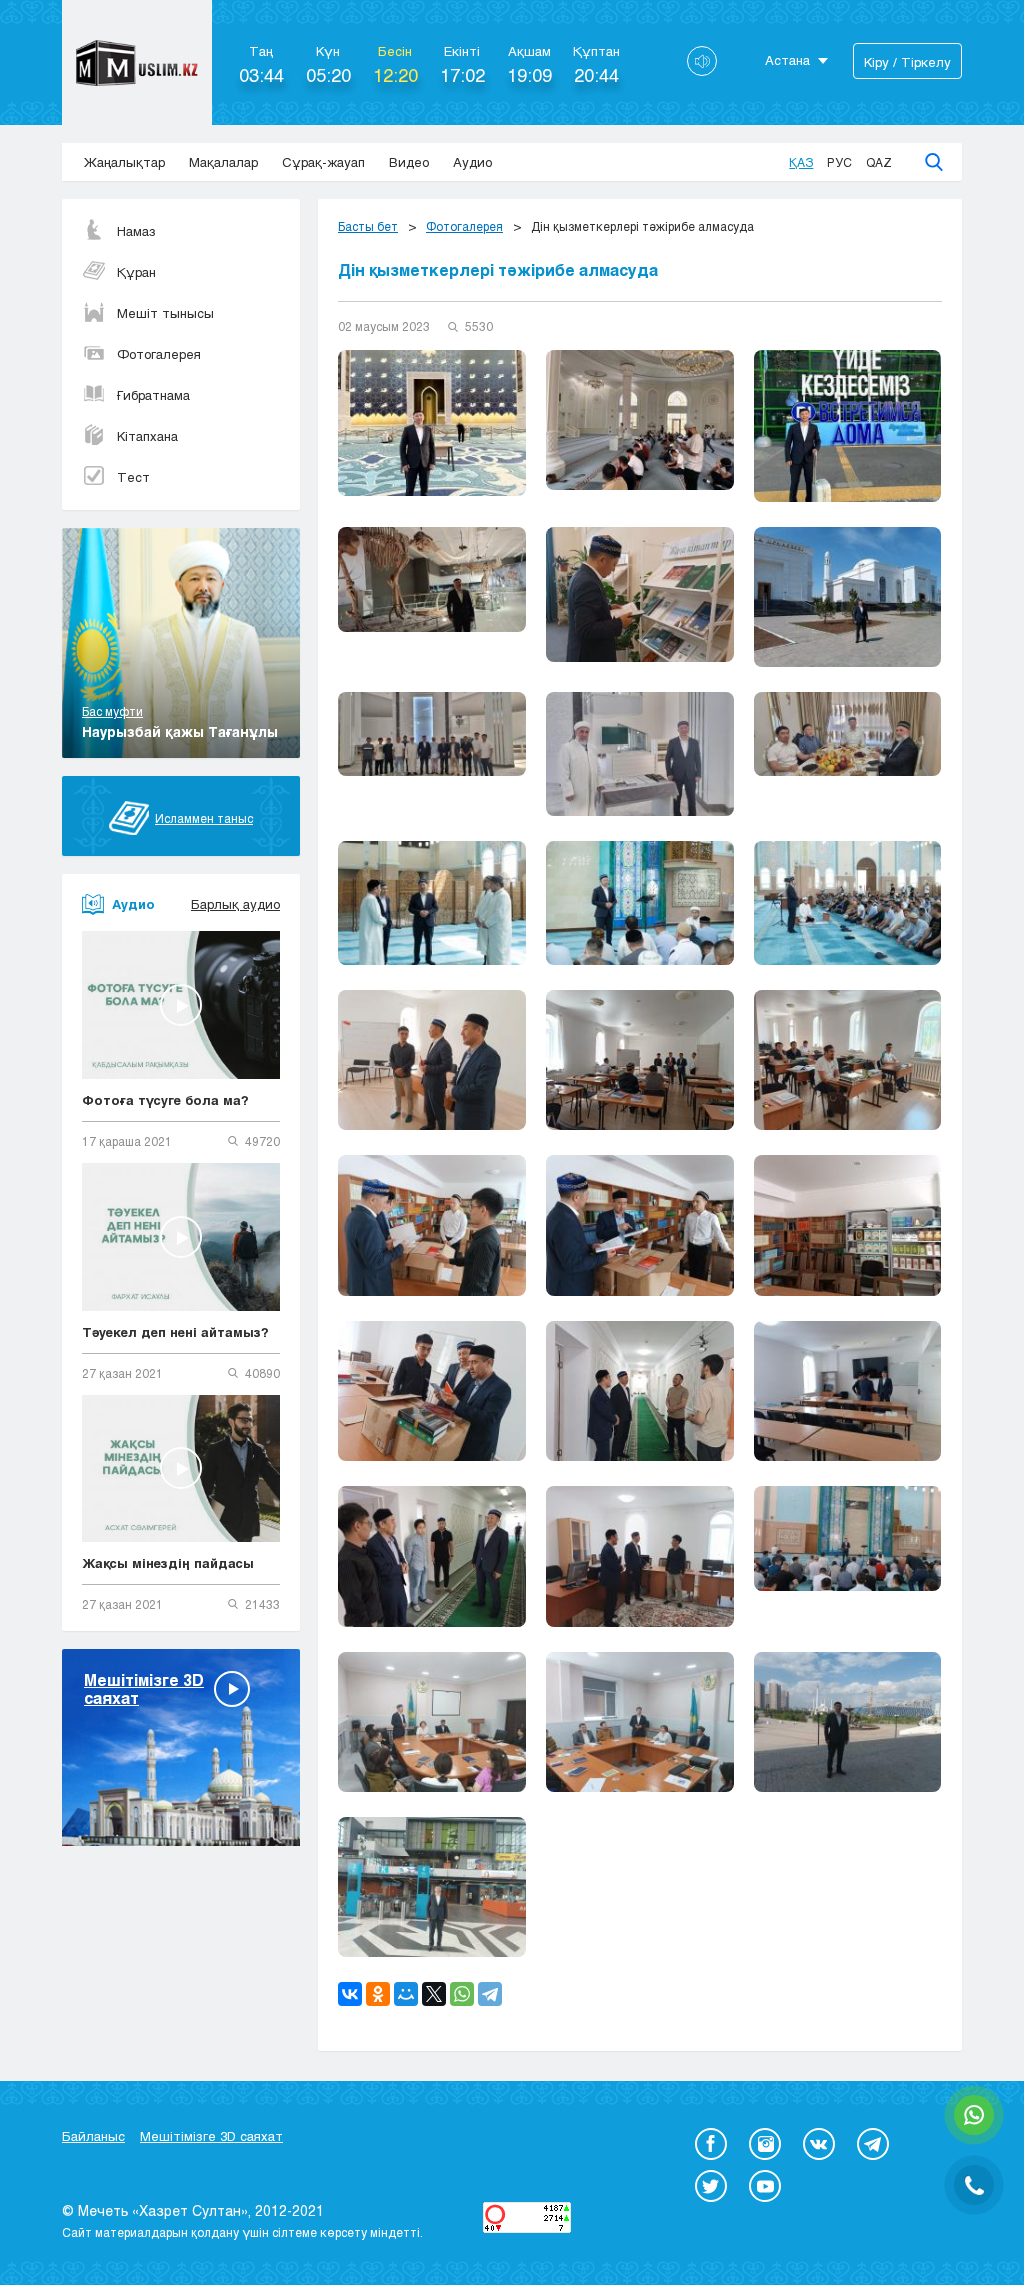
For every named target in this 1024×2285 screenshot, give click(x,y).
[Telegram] (490, 1994)
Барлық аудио (235, 904)
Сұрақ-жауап (323, 162)
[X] (434, 1994)
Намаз (136, 231)
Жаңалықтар (124, 162)
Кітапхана (147, 436)
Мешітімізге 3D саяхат (211, 2136)
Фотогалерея (159, 354)
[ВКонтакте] (350, 1994)
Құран (136, 272)
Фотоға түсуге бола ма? (165, 1100)
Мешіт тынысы (165, 313)
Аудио (472, 162)
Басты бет (368, 226)
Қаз (801, 162)
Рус (839, 162)
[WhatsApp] (462, 1994)
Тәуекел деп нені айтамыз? (175, 1332)
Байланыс (93, 2136)
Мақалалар (223, 162)
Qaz (879, 162)
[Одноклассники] (378, 1994)
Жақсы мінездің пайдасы (168, 1563)
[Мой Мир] (406, 1994)
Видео (409, 162)
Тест (133, 477)
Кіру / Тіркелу (907, 62)
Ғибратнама (153, 395)
